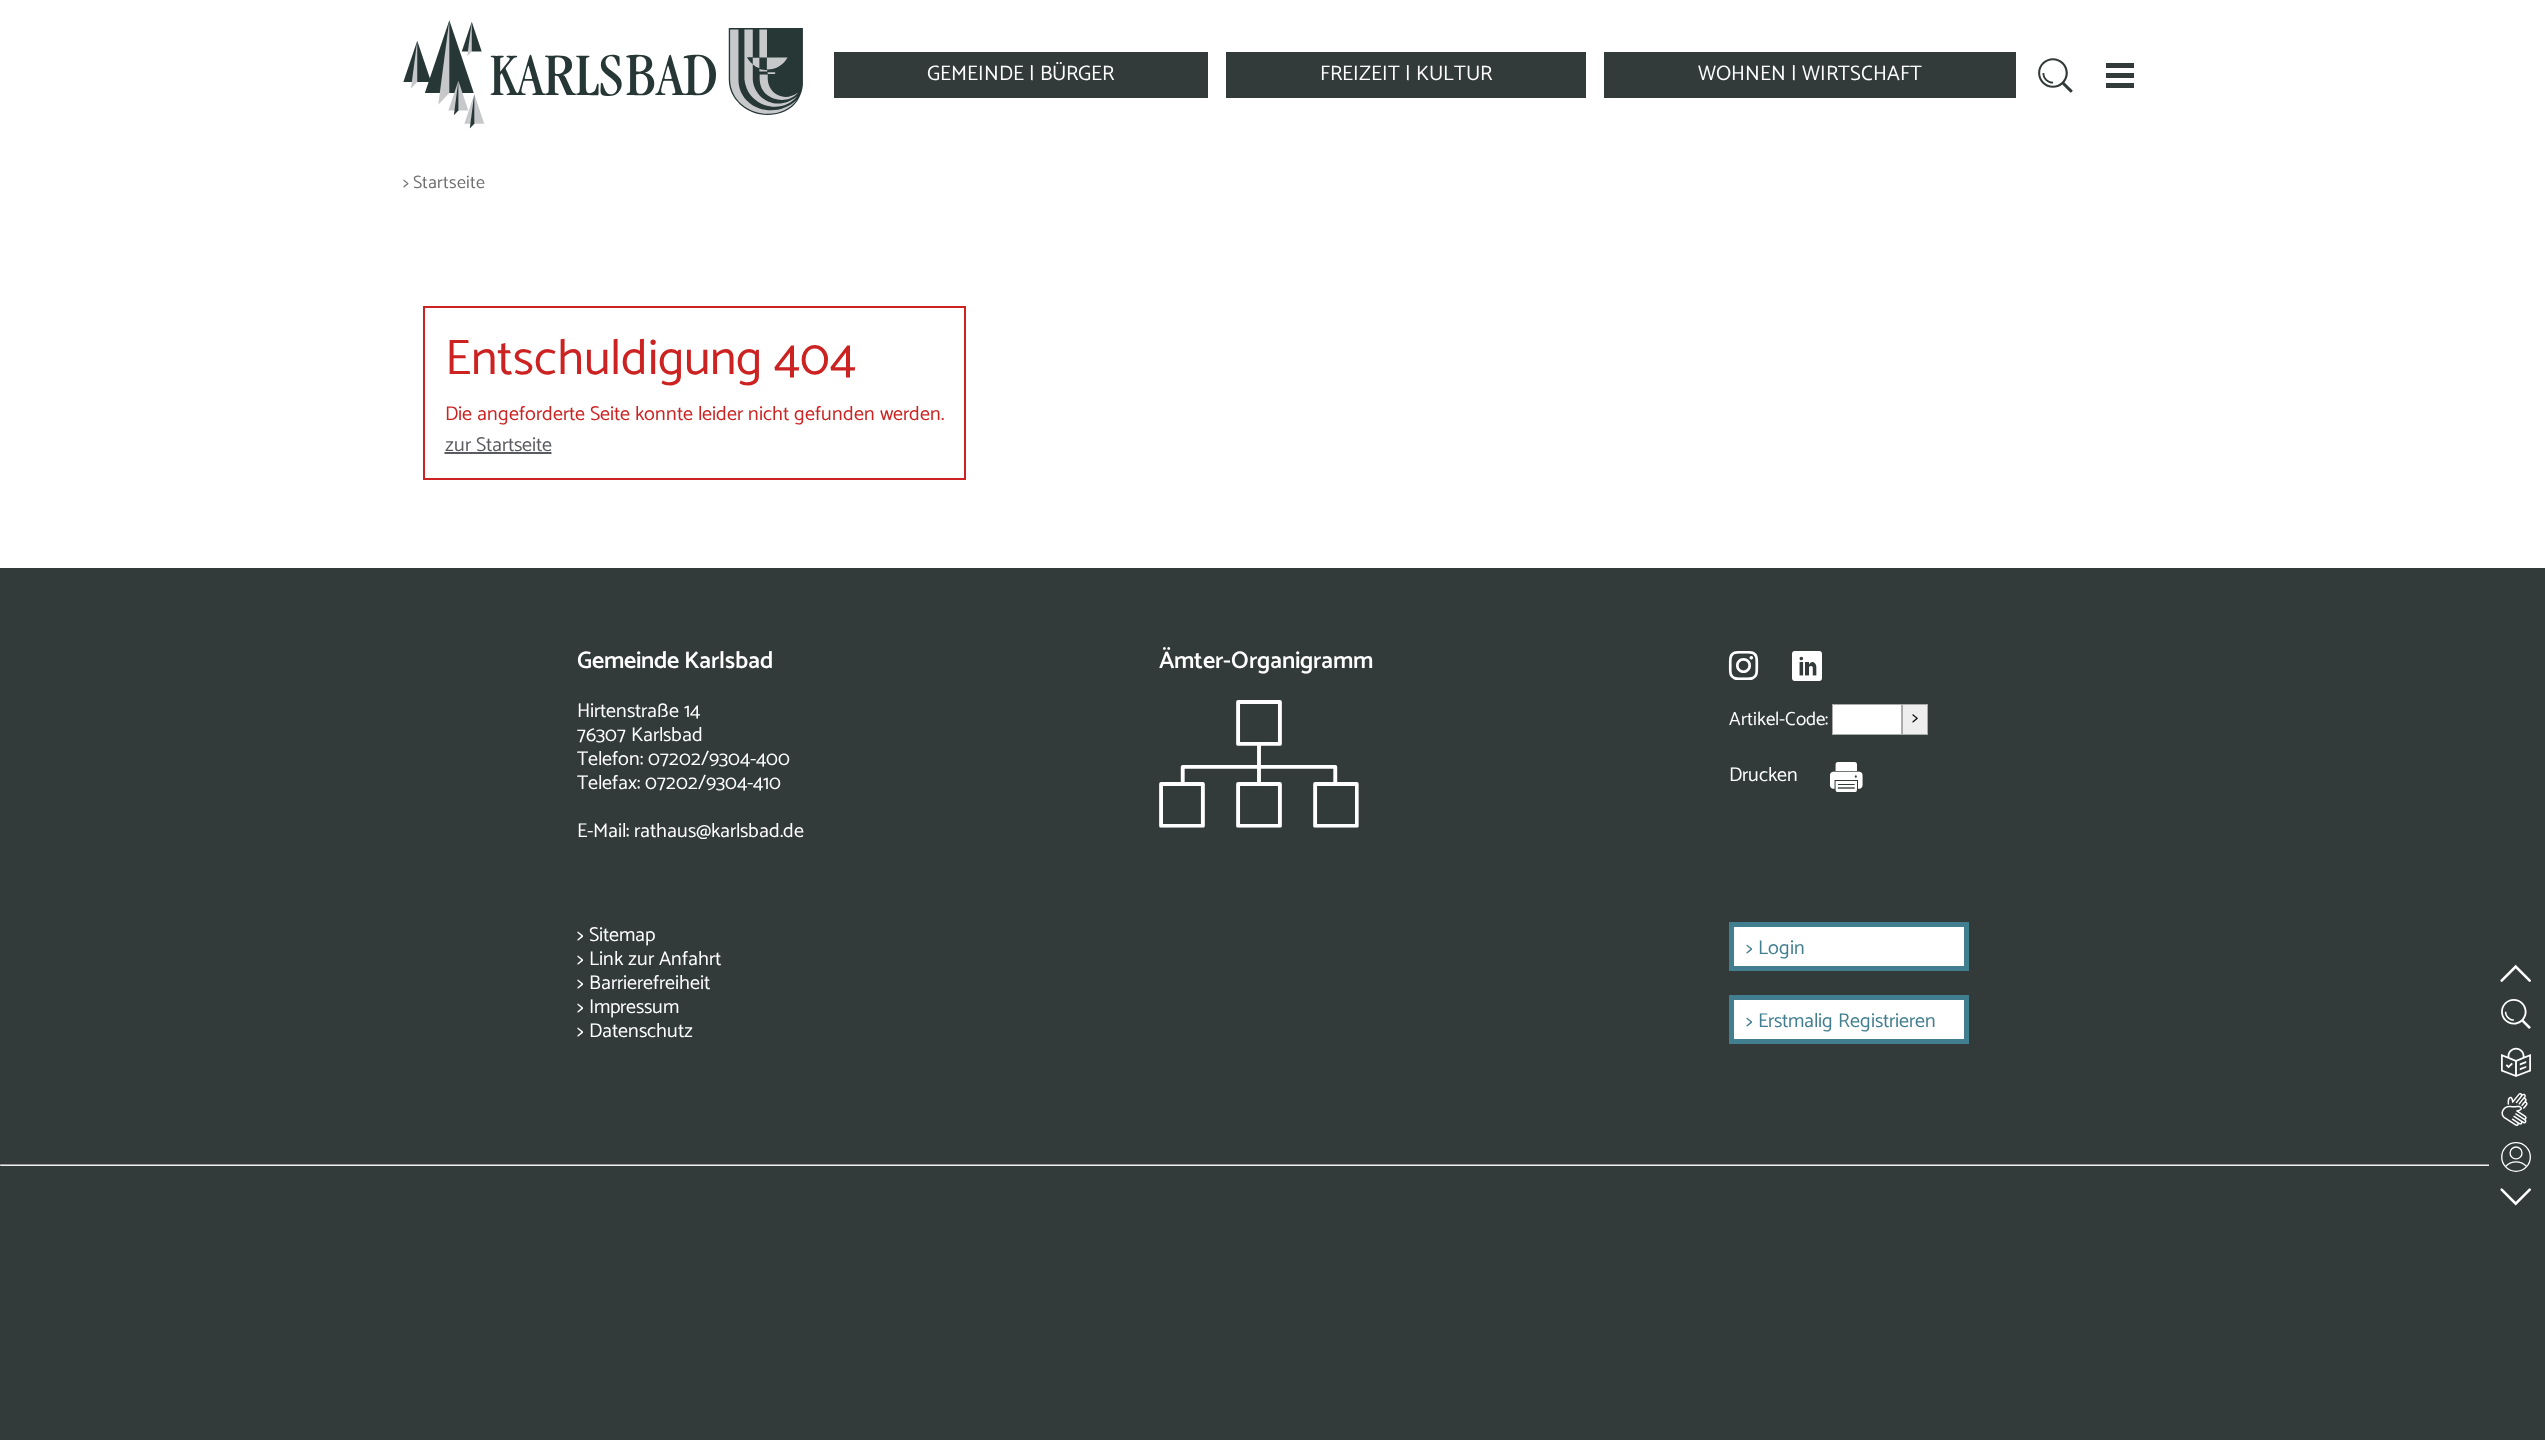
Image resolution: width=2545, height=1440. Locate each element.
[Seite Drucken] (1831, 776)
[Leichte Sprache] (2517, 1057)
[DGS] (2517, 1105)
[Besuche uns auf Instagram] (1743, 665)
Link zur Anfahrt (655, 959)
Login (1781, 948)
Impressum (634, 1007)
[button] (2120, 75)
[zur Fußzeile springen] (2517, 1191)
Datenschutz (641, 1031)
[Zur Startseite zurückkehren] (603, 31)
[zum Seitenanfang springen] (2517, 961)
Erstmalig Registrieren (1847, 1021)
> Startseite (444, 183)
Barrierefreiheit (649, 983)
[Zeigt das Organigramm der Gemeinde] (1259, 822)
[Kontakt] (2517, 1152)
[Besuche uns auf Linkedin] (1807, 666)
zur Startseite (498, 445)
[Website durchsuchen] (2055, 78)
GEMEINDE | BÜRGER (1020, 74)
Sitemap (622, 935)
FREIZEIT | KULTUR (1406, 74)
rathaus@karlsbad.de (719, 831)
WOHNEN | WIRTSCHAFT (1810, 74)
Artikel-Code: (1780, 719)
